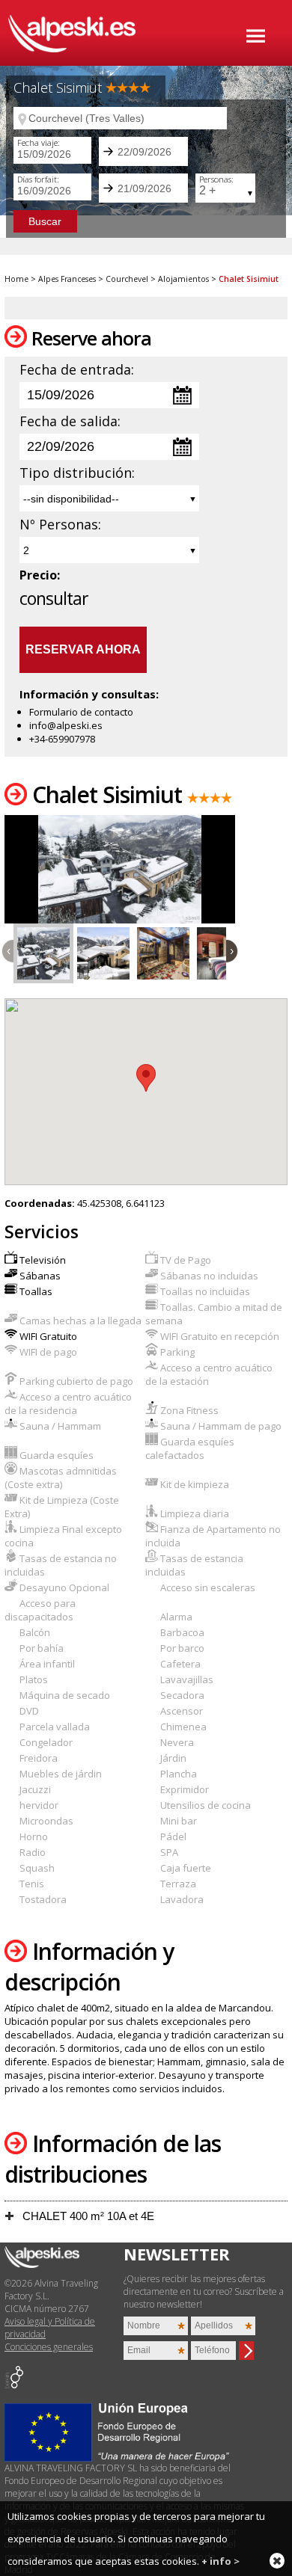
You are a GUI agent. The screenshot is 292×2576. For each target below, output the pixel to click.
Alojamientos (183, 279)
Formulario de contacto (81, 712)
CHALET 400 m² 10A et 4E (87, 2216)
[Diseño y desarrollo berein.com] (14, 2385)
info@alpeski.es (66, 725)
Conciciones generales (49, 2347)
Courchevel (127, 279)
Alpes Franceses (67, 279)
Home (16, 279)
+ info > (220, 2561)
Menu (256, 36)
